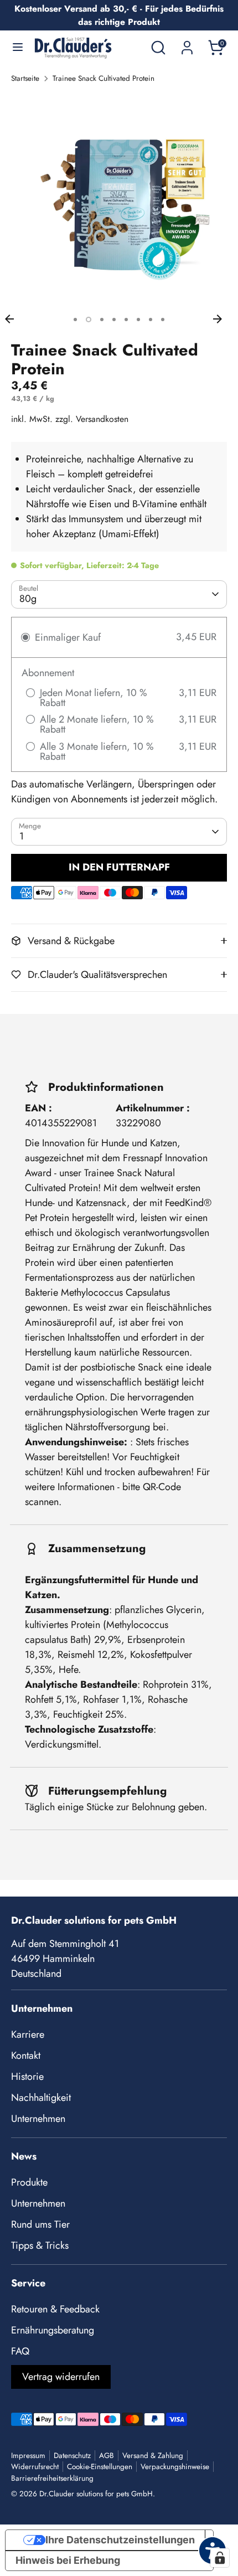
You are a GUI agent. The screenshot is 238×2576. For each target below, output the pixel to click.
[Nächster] (223, 319)
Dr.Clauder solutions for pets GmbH (96, 2494)
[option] (119, 201)
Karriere (28, 2034)
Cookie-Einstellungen (100, 2467)
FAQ (20, 2351)
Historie (27, 2077)
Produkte (29, 2182)
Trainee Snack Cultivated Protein (104, 78)
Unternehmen (38, 2119)
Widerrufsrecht (35, 2467)
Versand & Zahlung (153, 2456)
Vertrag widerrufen (61, 2377)
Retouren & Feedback (55, 2309)
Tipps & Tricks (40, 2245)
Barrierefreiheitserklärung (52, 2478)
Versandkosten (102, 419)
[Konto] (187, 44)
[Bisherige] (15, 319)
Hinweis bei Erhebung (68, 2560)
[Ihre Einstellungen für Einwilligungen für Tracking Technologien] (220, 2558)
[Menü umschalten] (18, 48)
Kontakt (26, 2055)
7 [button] (151, 320)
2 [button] (89, 320)
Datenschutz (72, 2456)
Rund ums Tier (40, 2224)
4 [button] (114, 320)
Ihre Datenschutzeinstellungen (120, 2540)
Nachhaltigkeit (41, 2098)
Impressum (28, 2456)
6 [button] (138, 320)
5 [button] (126, 320)
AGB (107, 2456)
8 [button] (163, 320)
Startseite (25, 78)
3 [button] (102, 320)
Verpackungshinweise (175, 2467)
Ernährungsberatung (53, 2330)
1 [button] (75, 320)
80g (28, 599)
